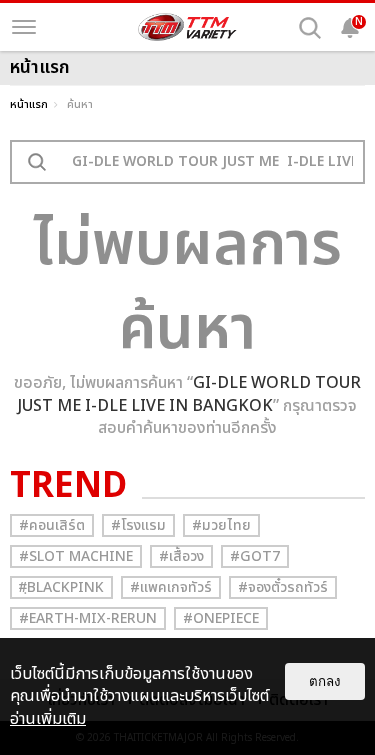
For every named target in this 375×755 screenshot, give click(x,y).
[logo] (188, 27)
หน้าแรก (29, 104)
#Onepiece (221, 618)
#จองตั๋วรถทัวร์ (283, 587)
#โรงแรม (138, 525)
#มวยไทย (221, 525)
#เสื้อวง (181, 556)
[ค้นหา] (310, 28)
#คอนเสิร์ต (52, 525)
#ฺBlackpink (61, 587)
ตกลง (325, 681)
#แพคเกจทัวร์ (171, 587)
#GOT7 (255, 556)
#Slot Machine (76, 556)
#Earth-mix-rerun (88, 618)
